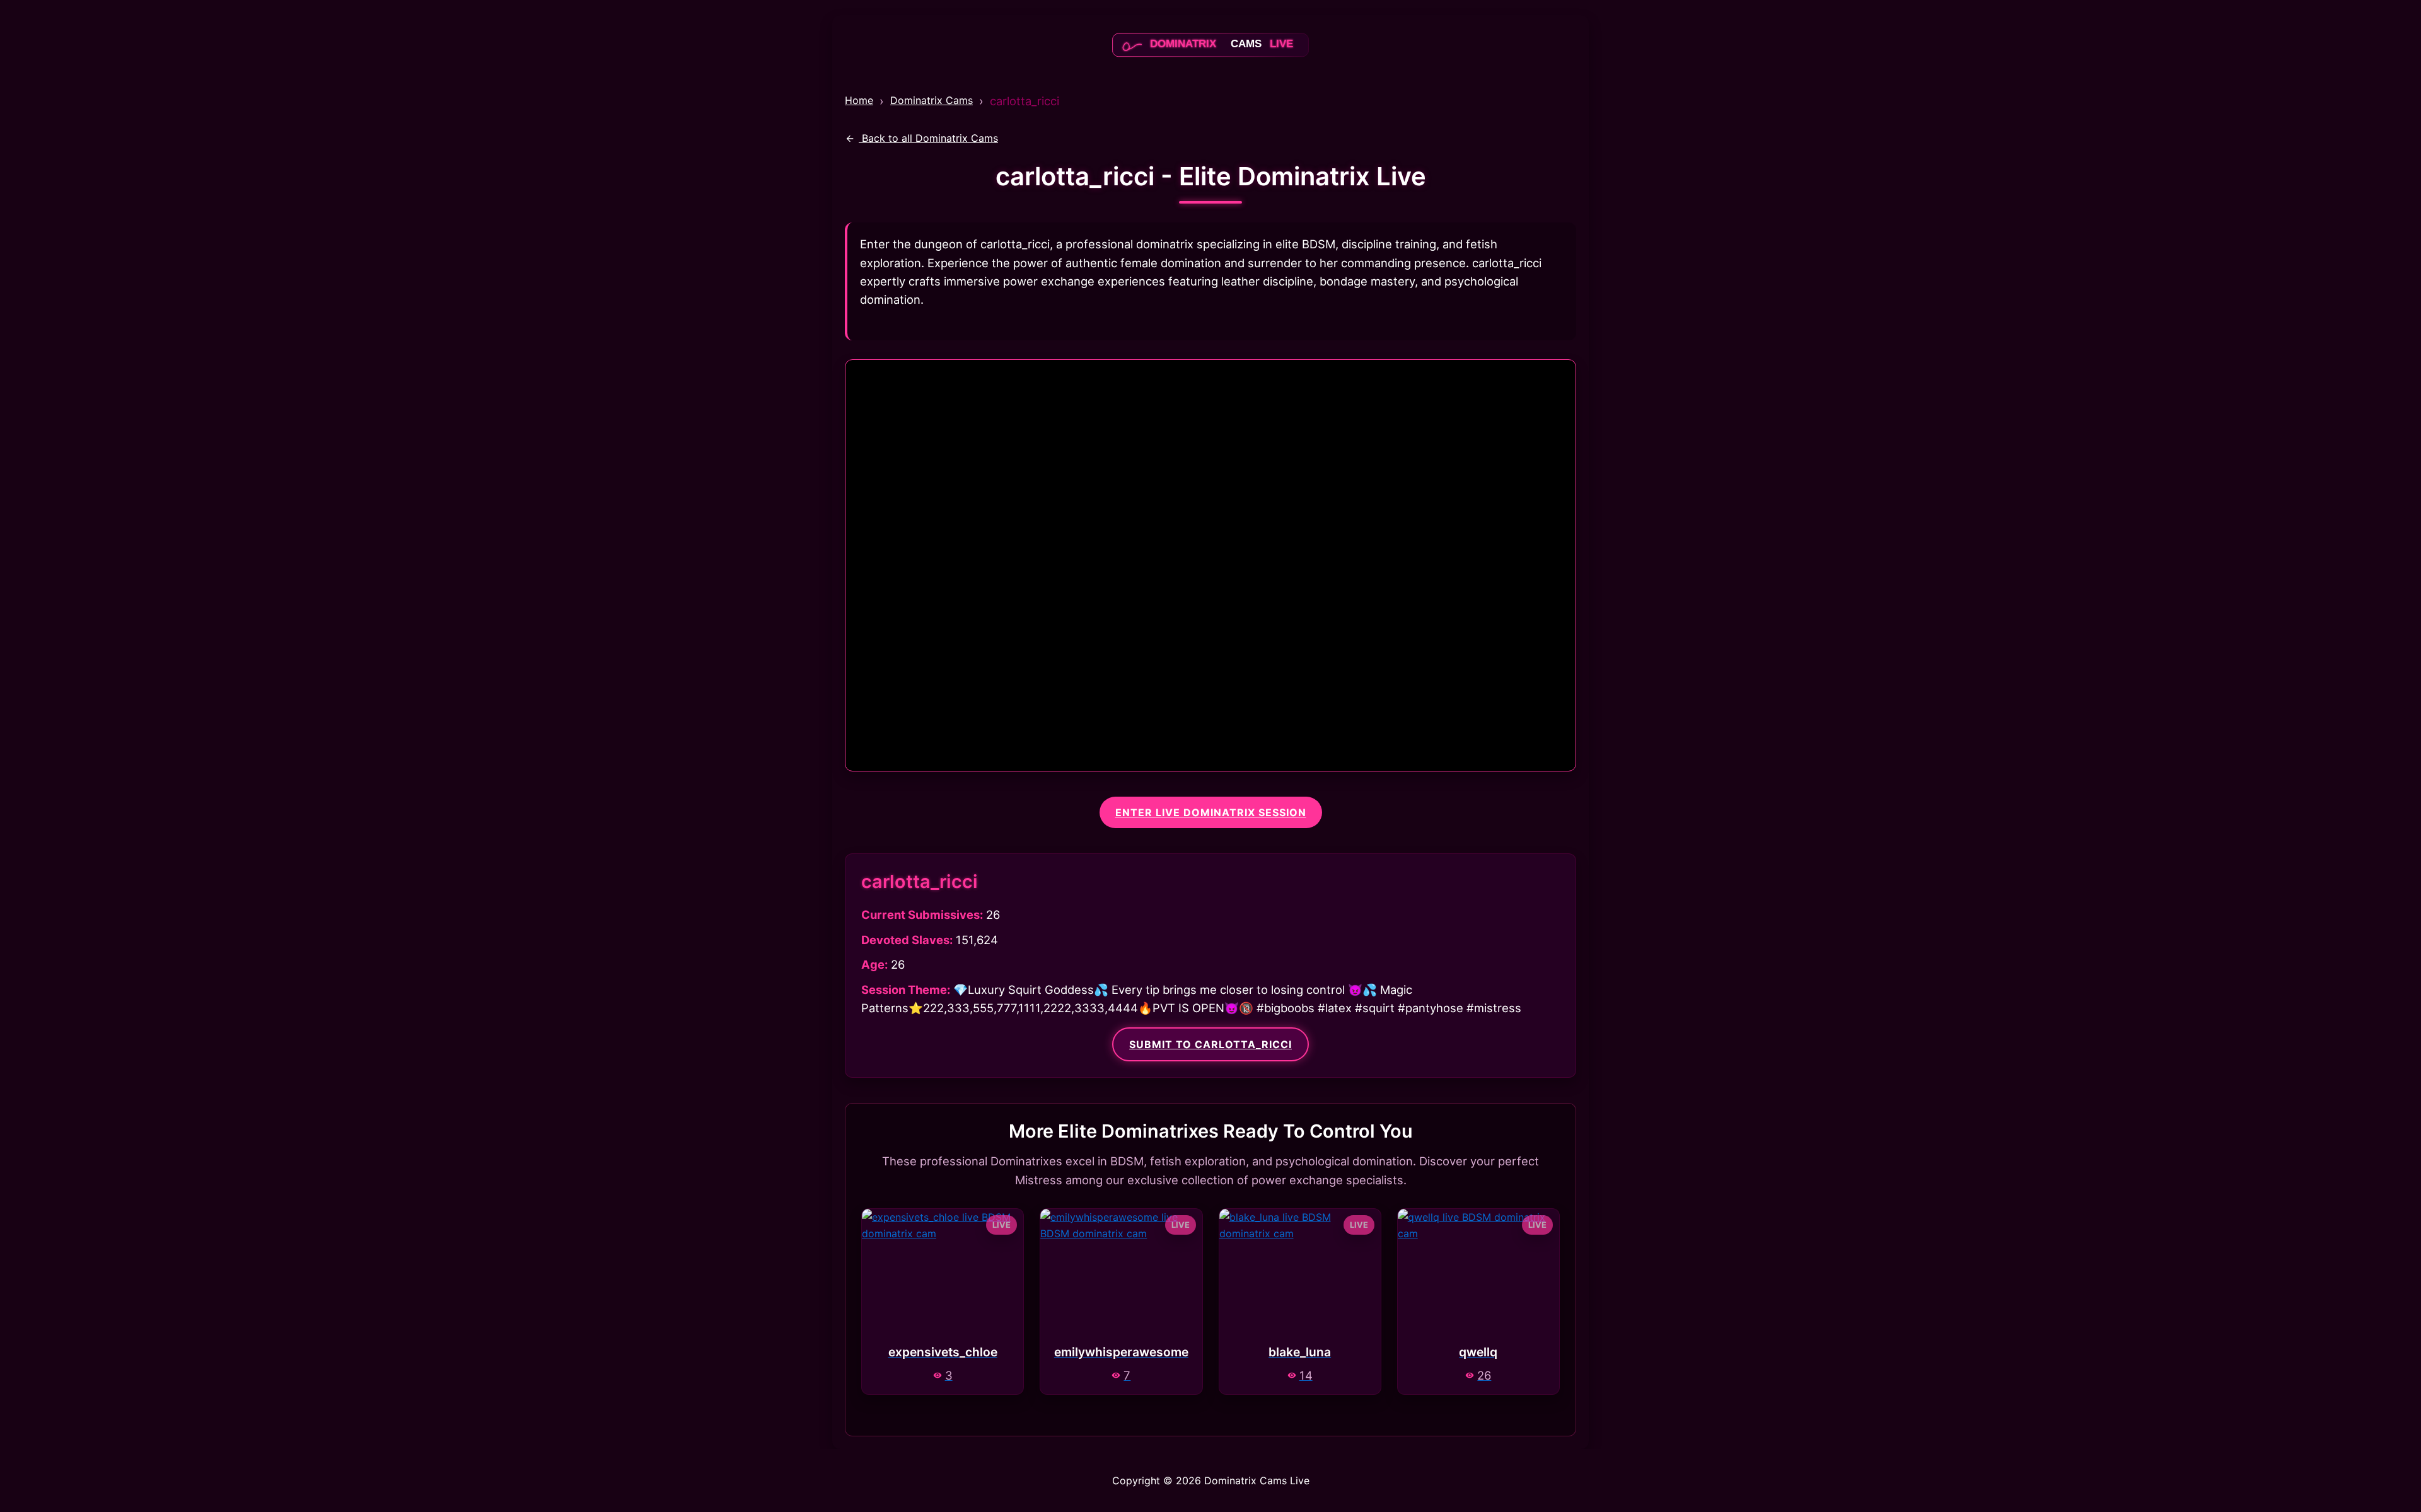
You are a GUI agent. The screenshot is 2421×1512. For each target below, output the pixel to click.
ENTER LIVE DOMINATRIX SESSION (1211, 812)
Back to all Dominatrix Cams (928, 138)
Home (859, 100)
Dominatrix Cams (932, 100)
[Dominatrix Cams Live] (1210, 59)
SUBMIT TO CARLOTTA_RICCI (1210, 1044)
